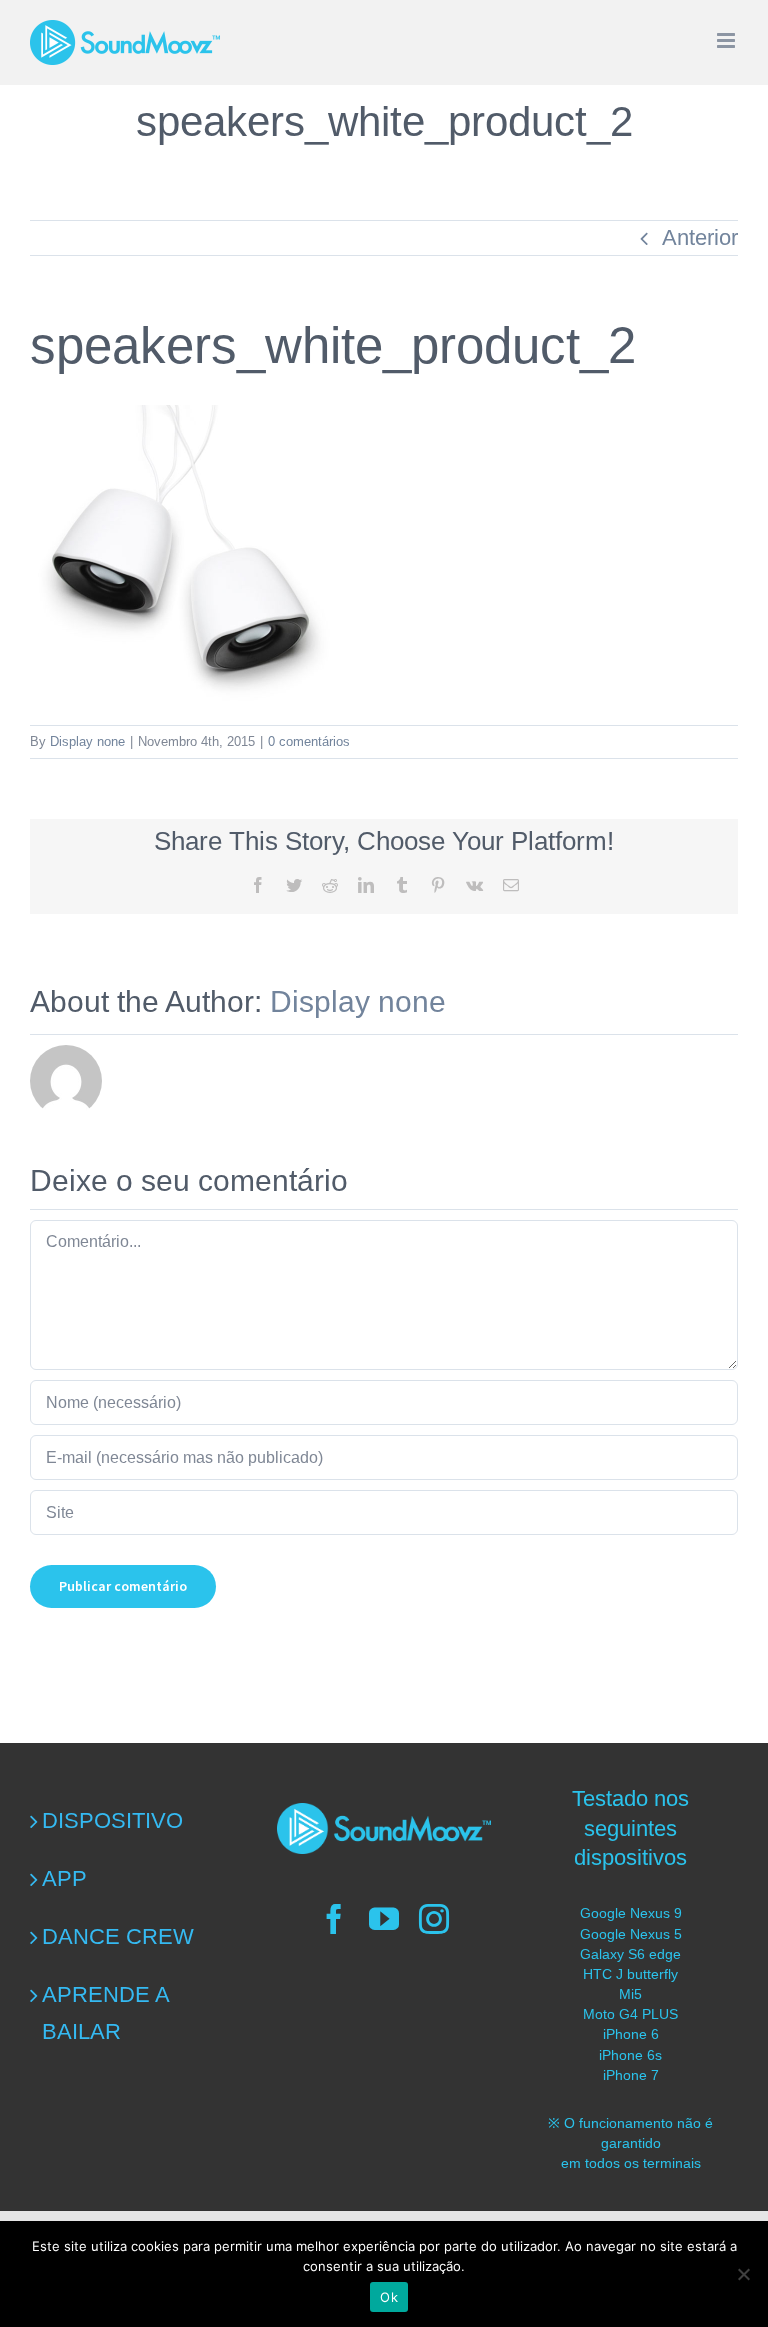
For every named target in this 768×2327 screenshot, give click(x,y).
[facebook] (334, 1919)
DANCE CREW (118, 1936)
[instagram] (434, 1919)
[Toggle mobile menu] (727, 40)
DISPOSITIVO (112, 1820)
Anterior (700, 237)
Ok (389, 2297)
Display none (87, 741)
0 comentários (309, 741)
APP (64, 1878)
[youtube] (384, 1919)
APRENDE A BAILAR (105, 2013)
